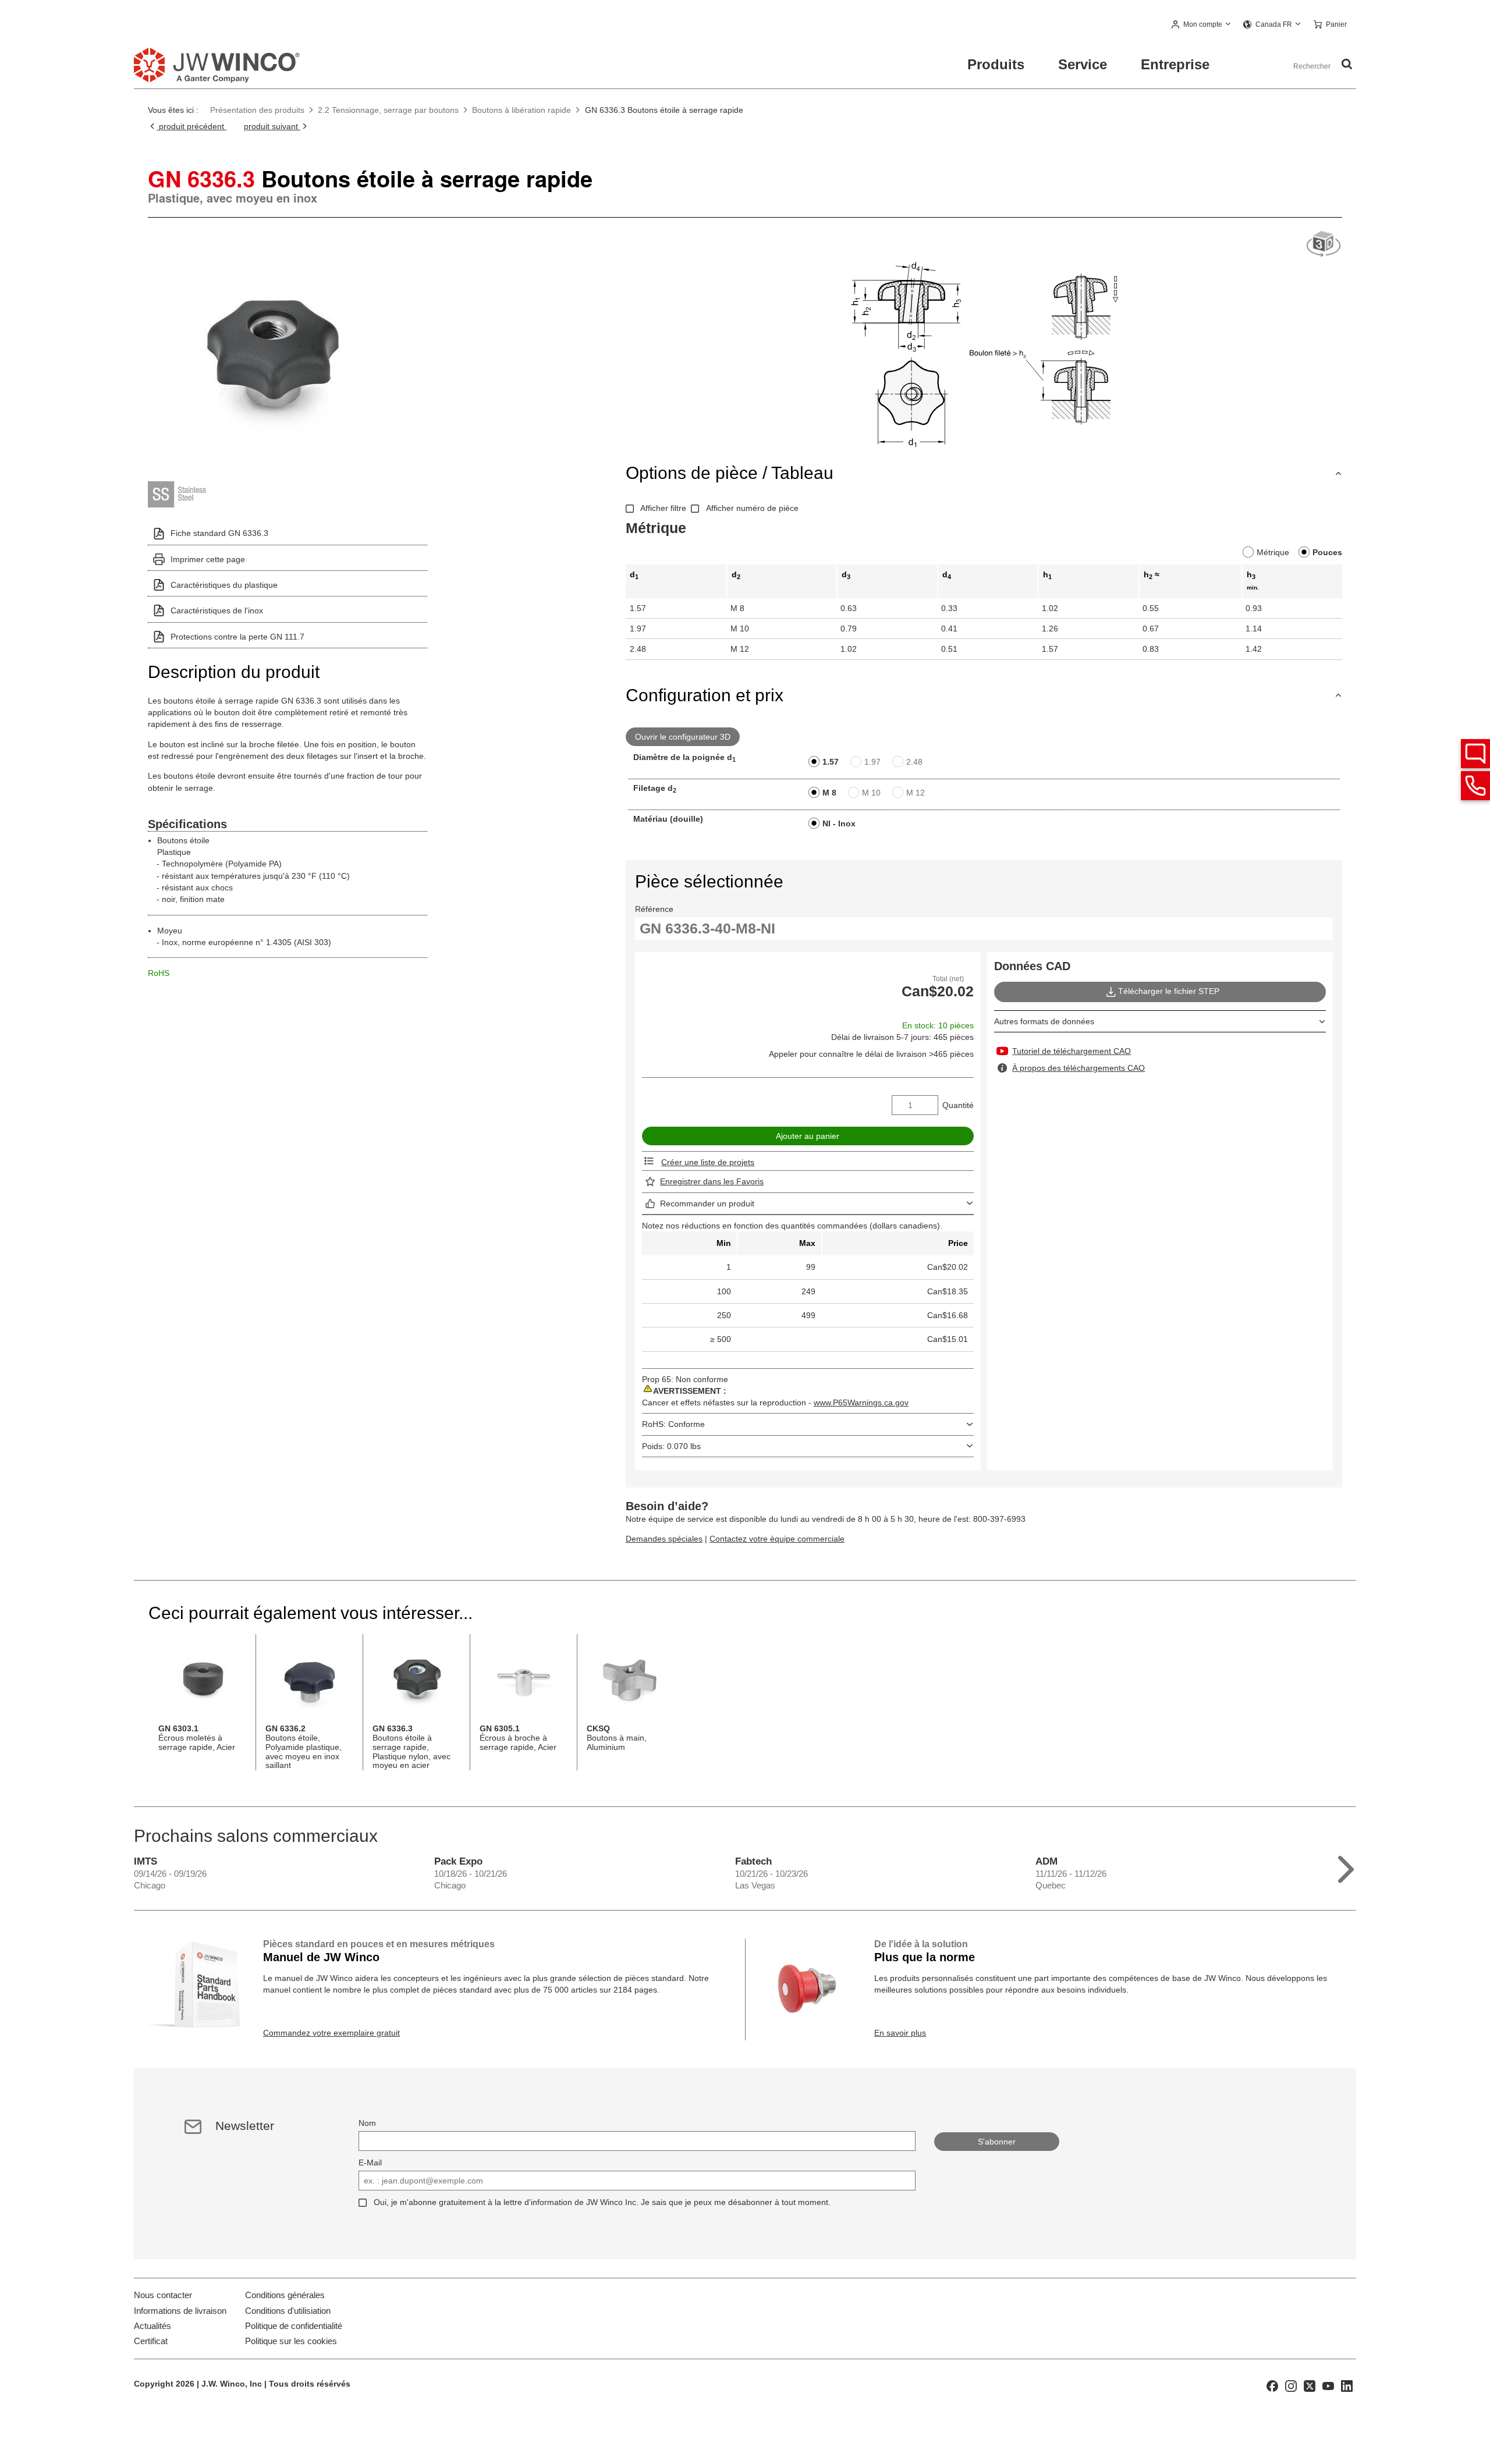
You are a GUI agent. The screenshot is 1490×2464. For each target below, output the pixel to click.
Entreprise (1175, 64)
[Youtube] (1328, 2385)
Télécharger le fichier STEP (1169, 991)
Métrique (1273, 552)
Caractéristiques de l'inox (217, 610)
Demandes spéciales (664, 1539)
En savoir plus (900, 2033)
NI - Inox (839, 823)
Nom (367, 2123)
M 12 (916, 793)
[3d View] (1324, 245)
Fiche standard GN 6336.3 (219, 533)
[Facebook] (1272, 2385)
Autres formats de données (1044, 1021)
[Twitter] (1310, 2385)
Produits (996, 64)
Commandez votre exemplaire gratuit (331, 2033)
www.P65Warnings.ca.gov (861, 1403)
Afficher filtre (663, 508)
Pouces (1327, 552)
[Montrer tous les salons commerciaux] (1346, 1867)
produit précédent (191, 126)
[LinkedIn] (1347, 2385)
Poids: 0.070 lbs (671, 1446)
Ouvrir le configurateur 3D (683, 737)
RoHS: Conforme (673, 1424)
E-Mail (370, 2163)
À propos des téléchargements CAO (1079, 1068)
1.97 (872, 762)
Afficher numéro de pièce (752, 508)
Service (1083, 64)
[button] (1201, 25)
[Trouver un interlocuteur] (1475, 754)
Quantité (958, 1105)
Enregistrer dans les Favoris (712, 1181)
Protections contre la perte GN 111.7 (237, 637)
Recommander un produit (707, 1203)
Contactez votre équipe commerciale (777, 1539)
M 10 (871, 793)
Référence (654, 909)
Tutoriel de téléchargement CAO (1072, 1051)
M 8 (829, 793)
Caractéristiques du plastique (224, 585)
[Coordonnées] (1475, 786)
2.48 (914, 762)
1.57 (831, 762)
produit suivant (272, 126)
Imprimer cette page (208, 559)
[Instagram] (1291, 2385)
